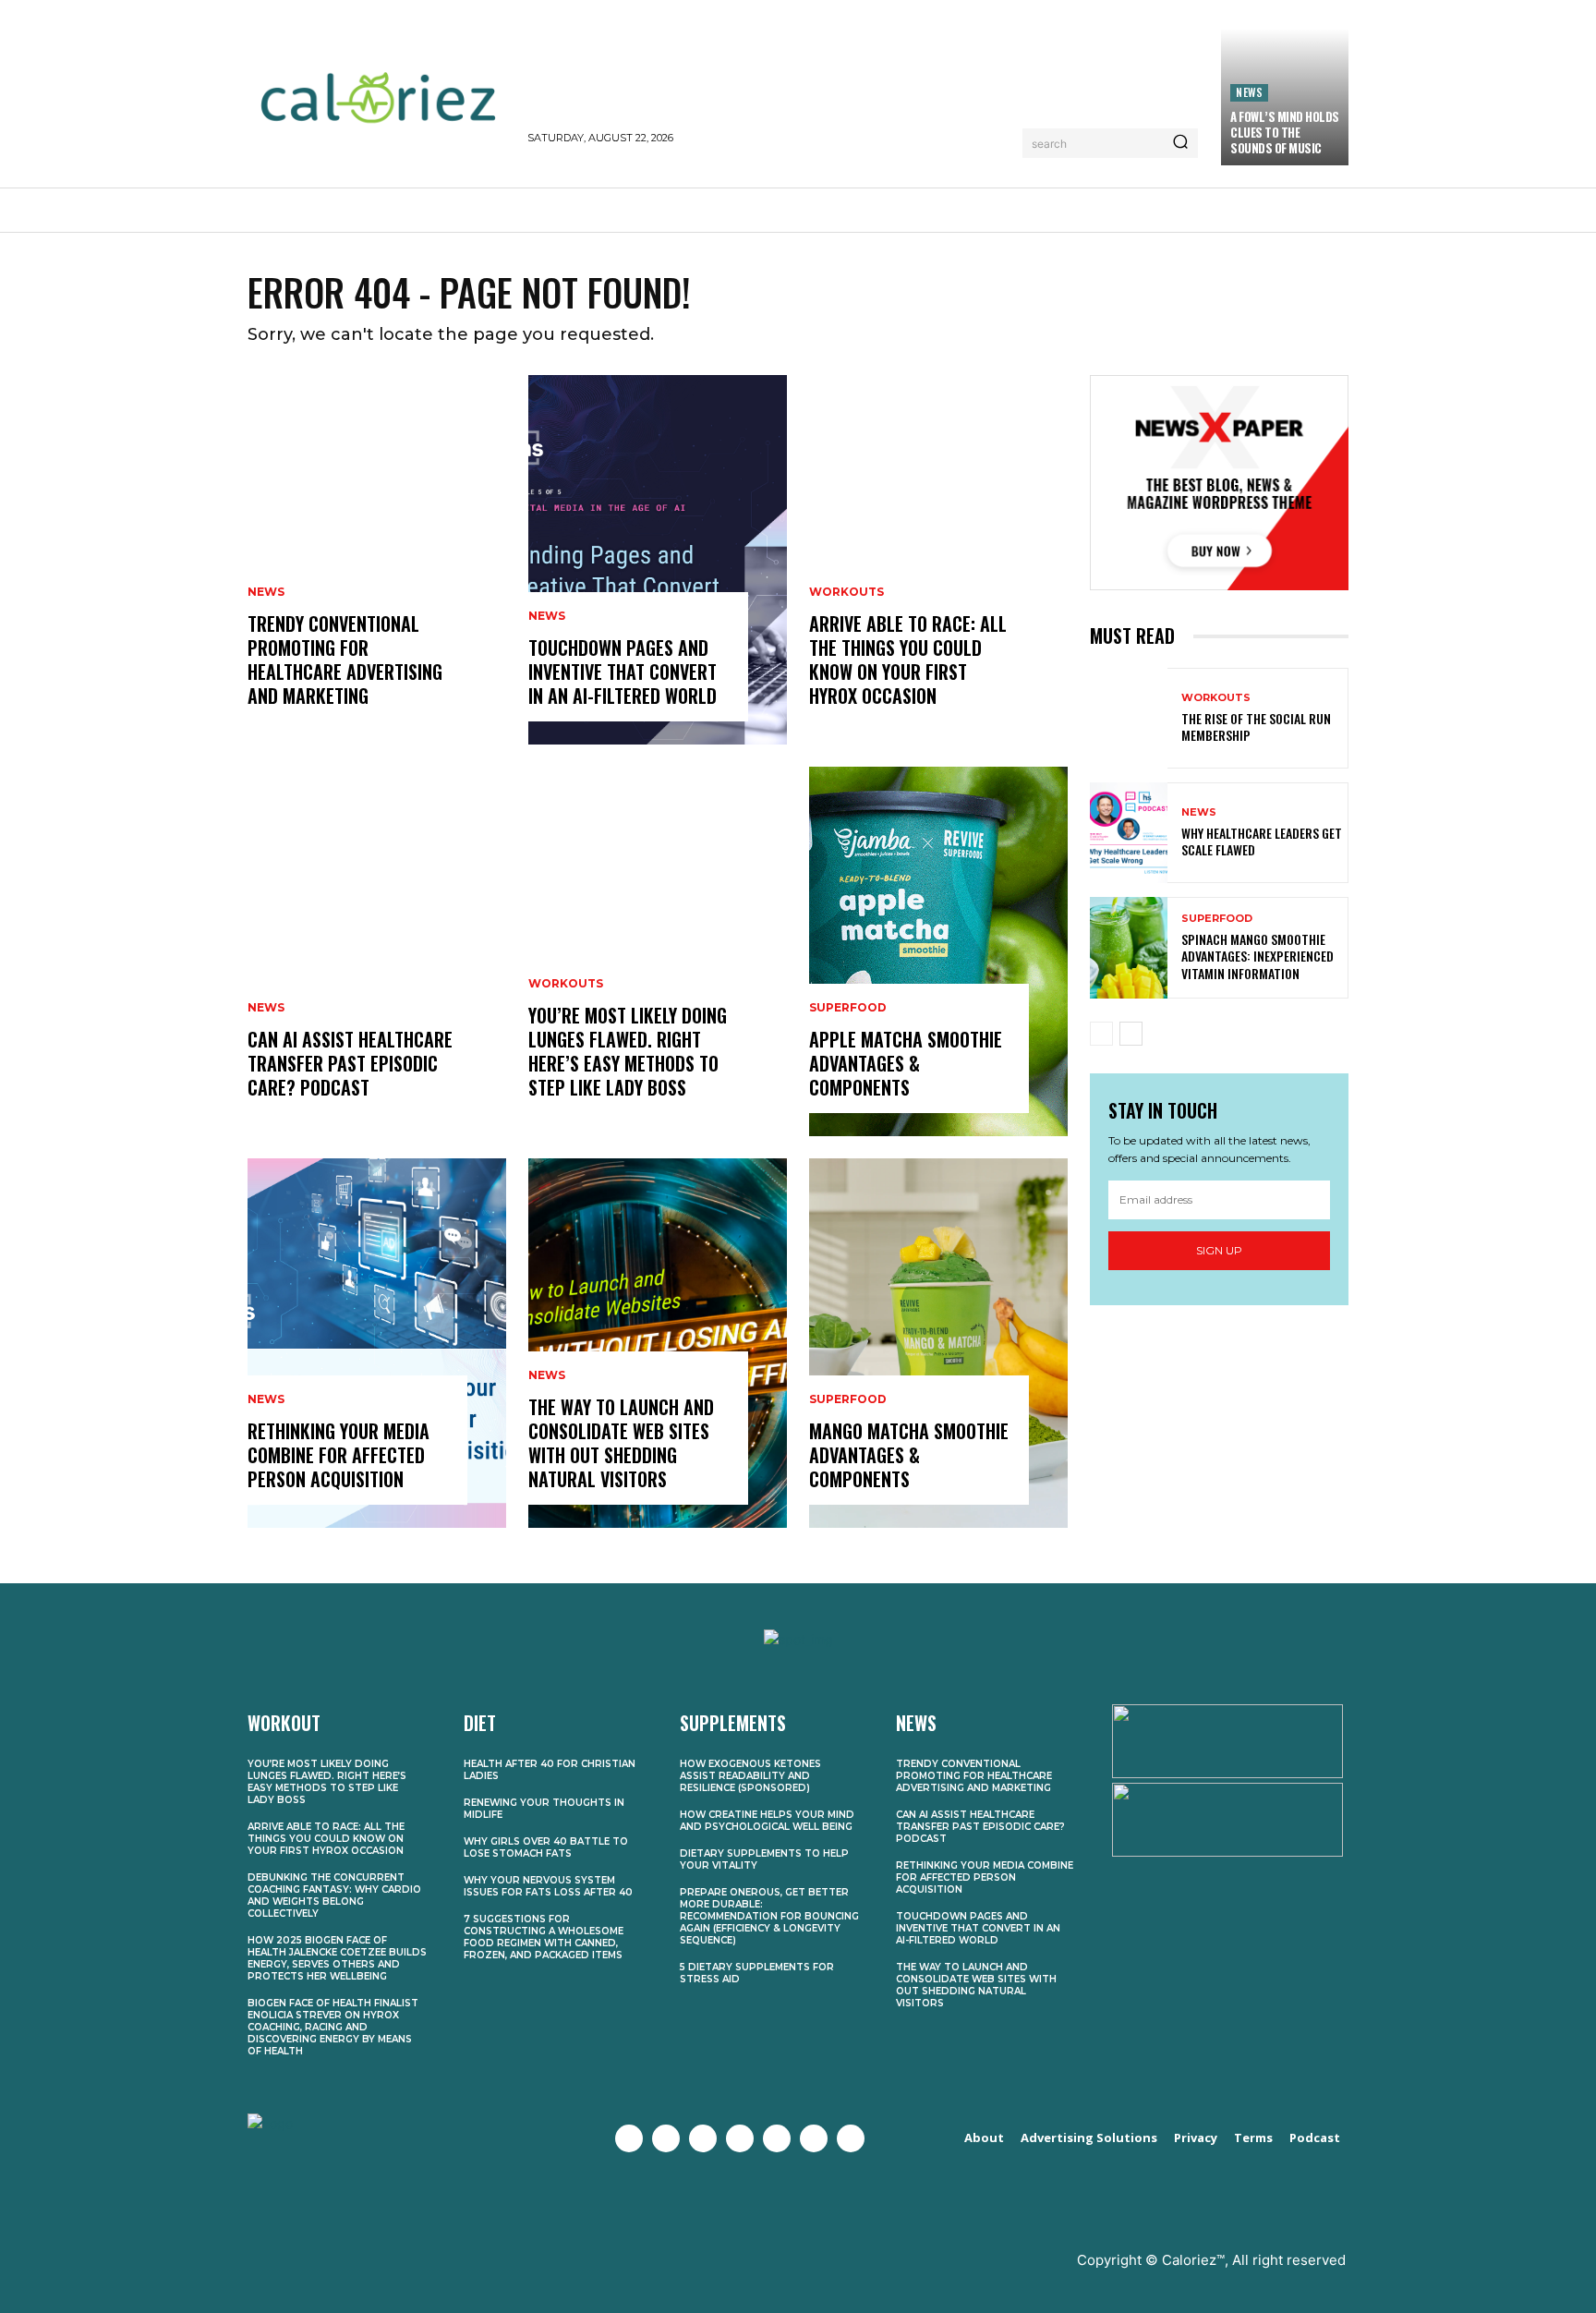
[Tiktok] (851, 2138)
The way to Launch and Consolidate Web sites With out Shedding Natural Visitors (621, 1443)
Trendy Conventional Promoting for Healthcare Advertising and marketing (345, 660)
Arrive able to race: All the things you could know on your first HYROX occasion (908, 660)
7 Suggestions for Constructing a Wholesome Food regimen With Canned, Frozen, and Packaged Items (544, 1937)
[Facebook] (629, 2138)
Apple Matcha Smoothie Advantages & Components (906, 1063)
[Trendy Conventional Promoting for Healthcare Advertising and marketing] (377, 560)
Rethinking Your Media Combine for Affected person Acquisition (339, 1455)
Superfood (848, 1008)
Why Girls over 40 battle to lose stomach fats (546, 1847)
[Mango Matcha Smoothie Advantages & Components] (938, 1343)
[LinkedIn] (814, 2138)
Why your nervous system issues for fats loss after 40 (548, 1886)
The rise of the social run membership (1256, 727)
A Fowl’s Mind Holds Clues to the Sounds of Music (1285, 132)
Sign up (1219, 1250)
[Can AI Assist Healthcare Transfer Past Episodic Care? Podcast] (377, 951)
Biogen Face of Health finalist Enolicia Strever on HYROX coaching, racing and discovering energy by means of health (333, 2027)
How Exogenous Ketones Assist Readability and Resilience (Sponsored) (750, 1776)
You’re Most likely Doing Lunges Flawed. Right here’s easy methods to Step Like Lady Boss (628, 1051)
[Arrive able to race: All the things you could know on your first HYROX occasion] (938, 560)
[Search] (1180, 143)
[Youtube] (740, 2138)
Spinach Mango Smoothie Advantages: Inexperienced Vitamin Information (1257, 956)
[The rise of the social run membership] (1129, 718)
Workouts (566, 984)
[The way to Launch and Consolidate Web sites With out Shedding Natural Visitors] (658, 1343)
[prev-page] (1101, 1034)
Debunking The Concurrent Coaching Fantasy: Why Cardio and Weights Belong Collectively (334, 1895)
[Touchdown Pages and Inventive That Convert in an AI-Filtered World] (658, 560)
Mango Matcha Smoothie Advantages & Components (909, 1455)
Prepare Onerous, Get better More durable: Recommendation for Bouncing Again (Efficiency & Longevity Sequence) (769, 1916)
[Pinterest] (777, 2138)
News (1249, 92)
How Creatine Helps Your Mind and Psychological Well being (767, 1821)
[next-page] (1131, 1034)
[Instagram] (703, 2138)
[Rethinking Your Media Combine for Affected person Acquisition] (377, 1343)
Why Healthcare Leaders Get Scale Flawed (1262, 841)
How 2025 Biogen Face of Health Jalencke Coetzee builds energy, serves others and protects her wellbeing (337, 1958)
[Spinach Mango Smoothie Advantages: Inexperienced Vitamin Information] (1129, 947)
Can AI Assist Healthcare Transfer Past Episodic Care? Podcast (350, 1063)
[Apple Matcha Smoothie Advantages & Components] (938, 951)
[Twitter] (666, 2138)
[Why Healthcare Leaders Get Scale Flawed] (1129, 833)
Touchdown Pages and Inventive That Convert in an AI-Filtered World (623, 672)
